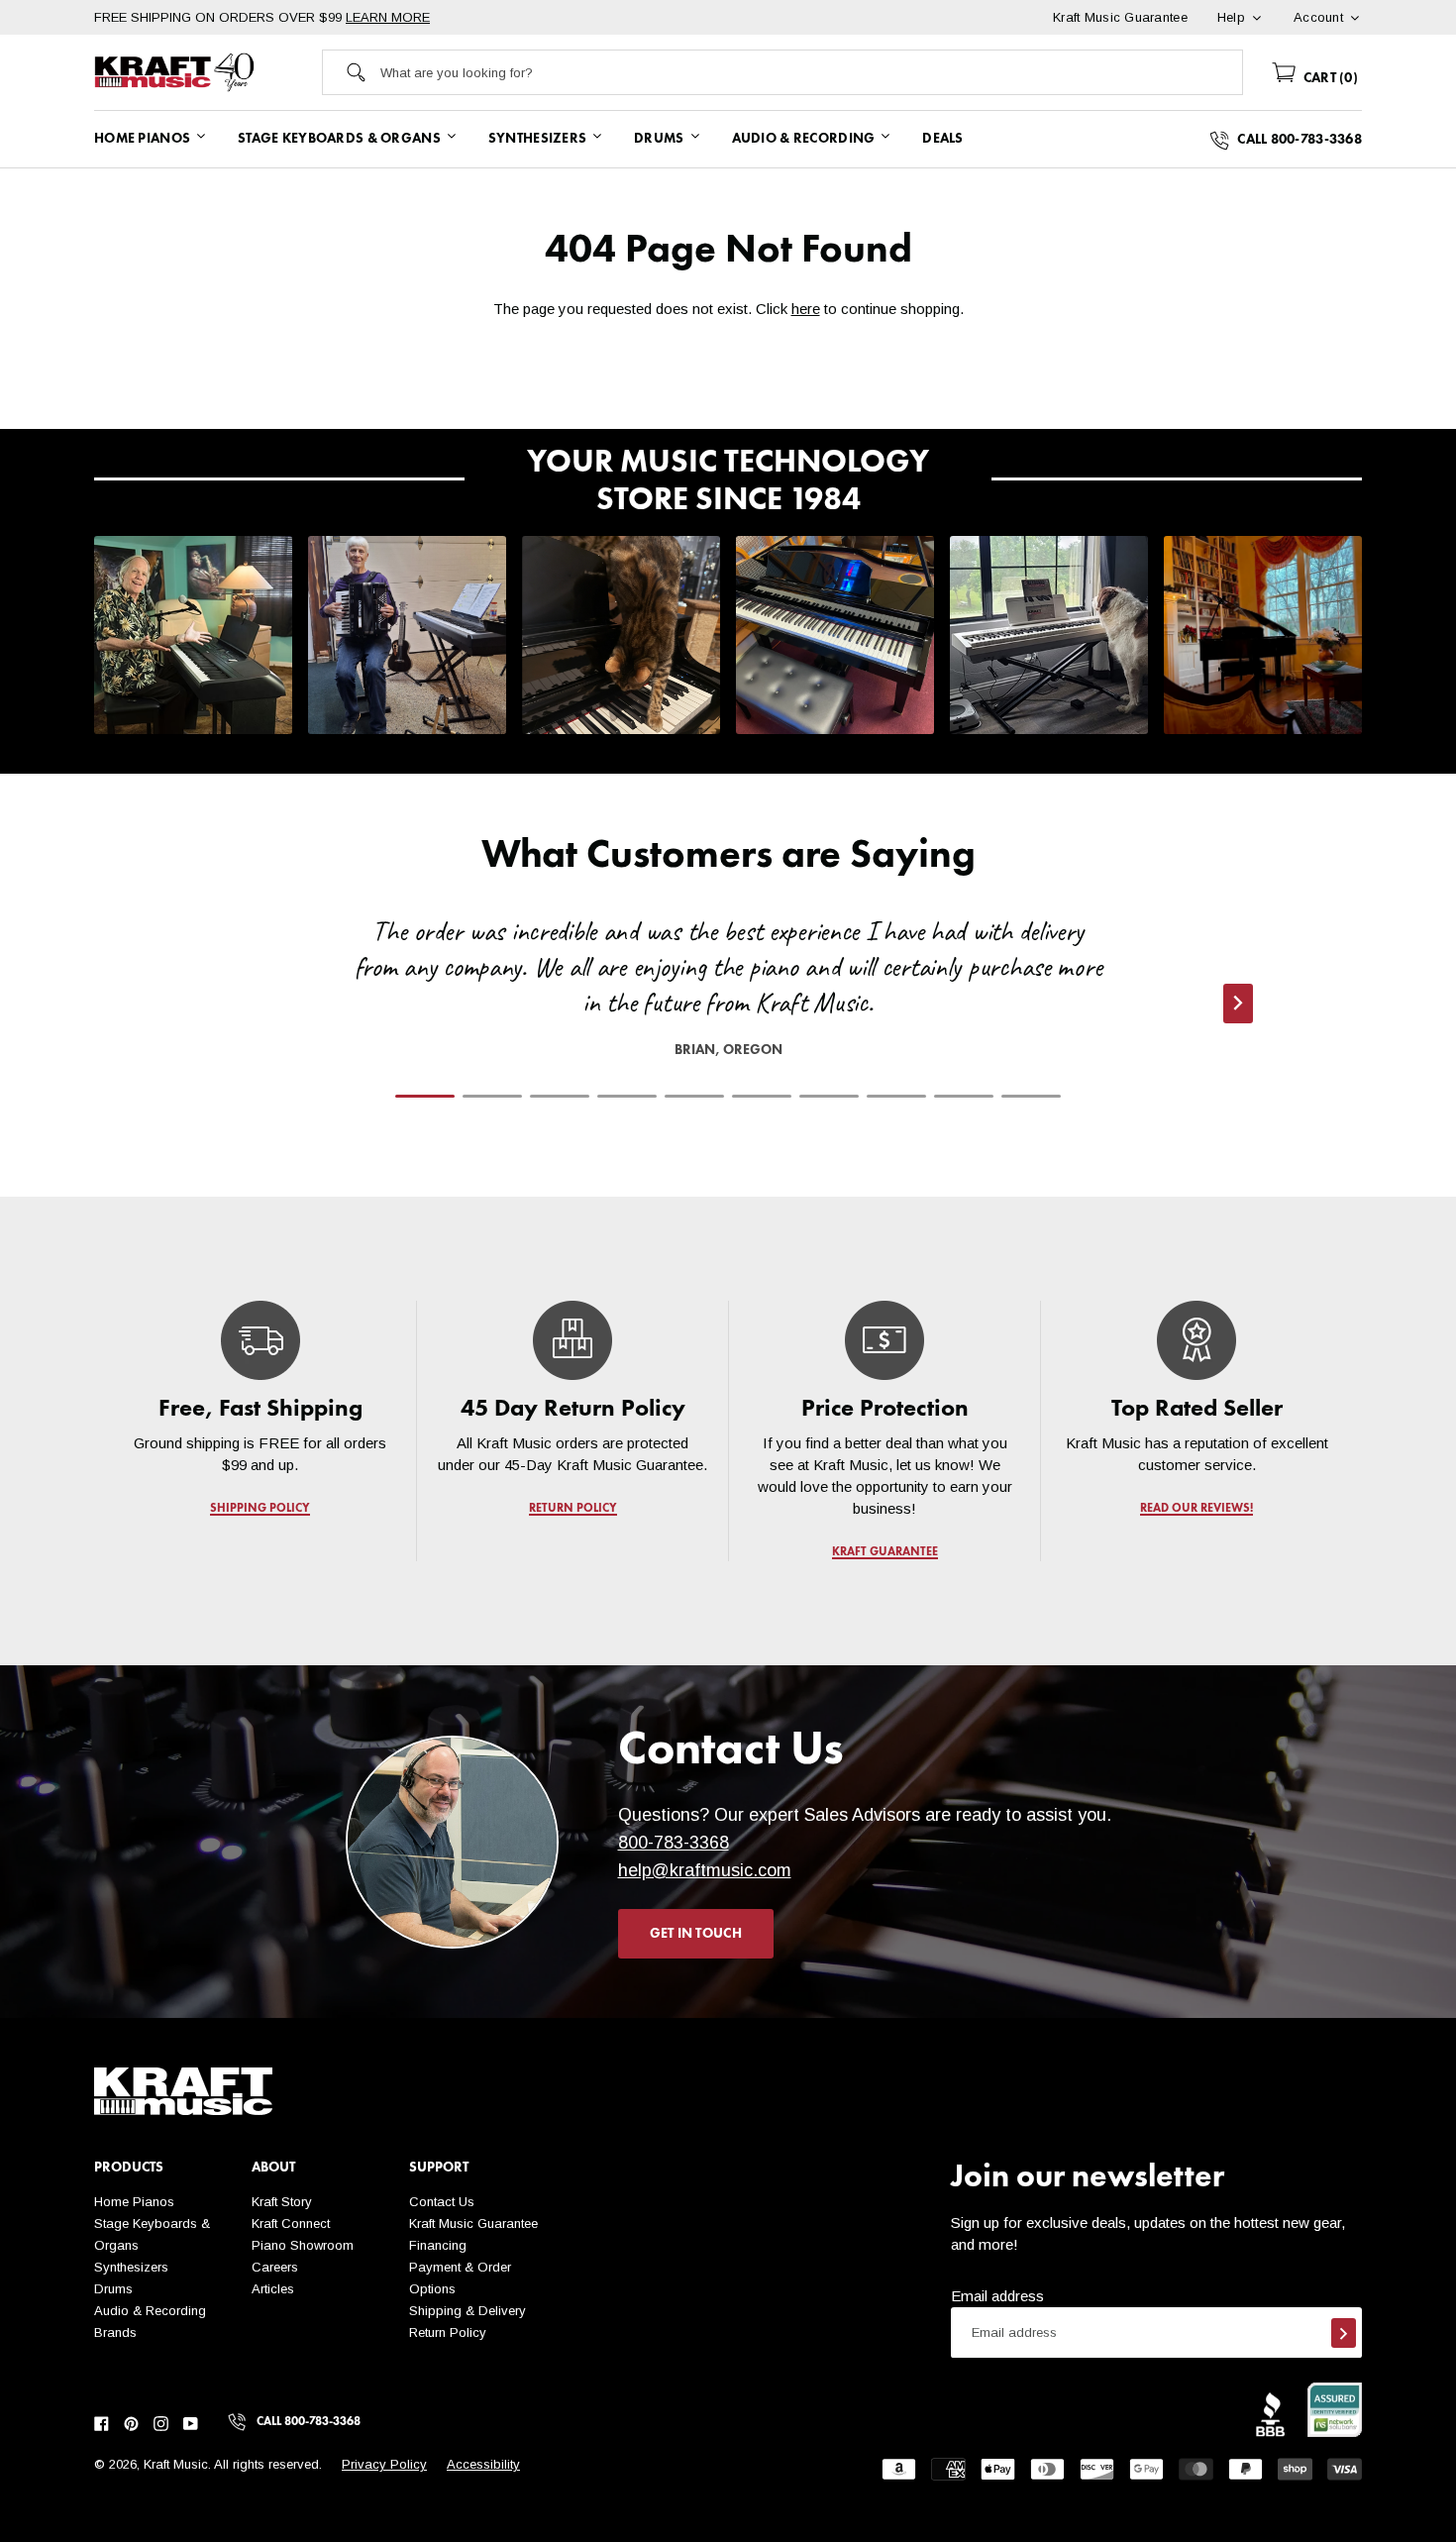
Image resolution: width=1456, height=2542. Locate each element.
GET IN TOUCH (696, 1934)
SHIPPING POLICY (260, 1509)
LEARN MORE (388, 17)
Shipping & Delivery (468, 2311)
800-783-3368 (674, 1843)
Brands (115, 2332)
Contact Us (442, 2202)
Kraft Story (282, 2202)
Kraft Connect (291, 2224)
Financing (438, 2245)
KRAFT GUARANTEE (885, 1552)
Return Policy (448, 2332)
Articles (273, 2289)
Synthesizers (131, 2267)
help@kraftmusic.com (705, 1870)
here (806, 309)
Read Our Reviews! (1196, 1509)
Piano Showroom (303, 2245)
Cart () (1329, 78)
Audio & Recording (150, 2311)
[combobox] (811, 72)
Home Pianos (134, 2202)
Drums (113, 2289)
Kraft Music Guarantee (473, 2224)
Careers (275, 2267)
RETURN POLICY (573, 1509)
